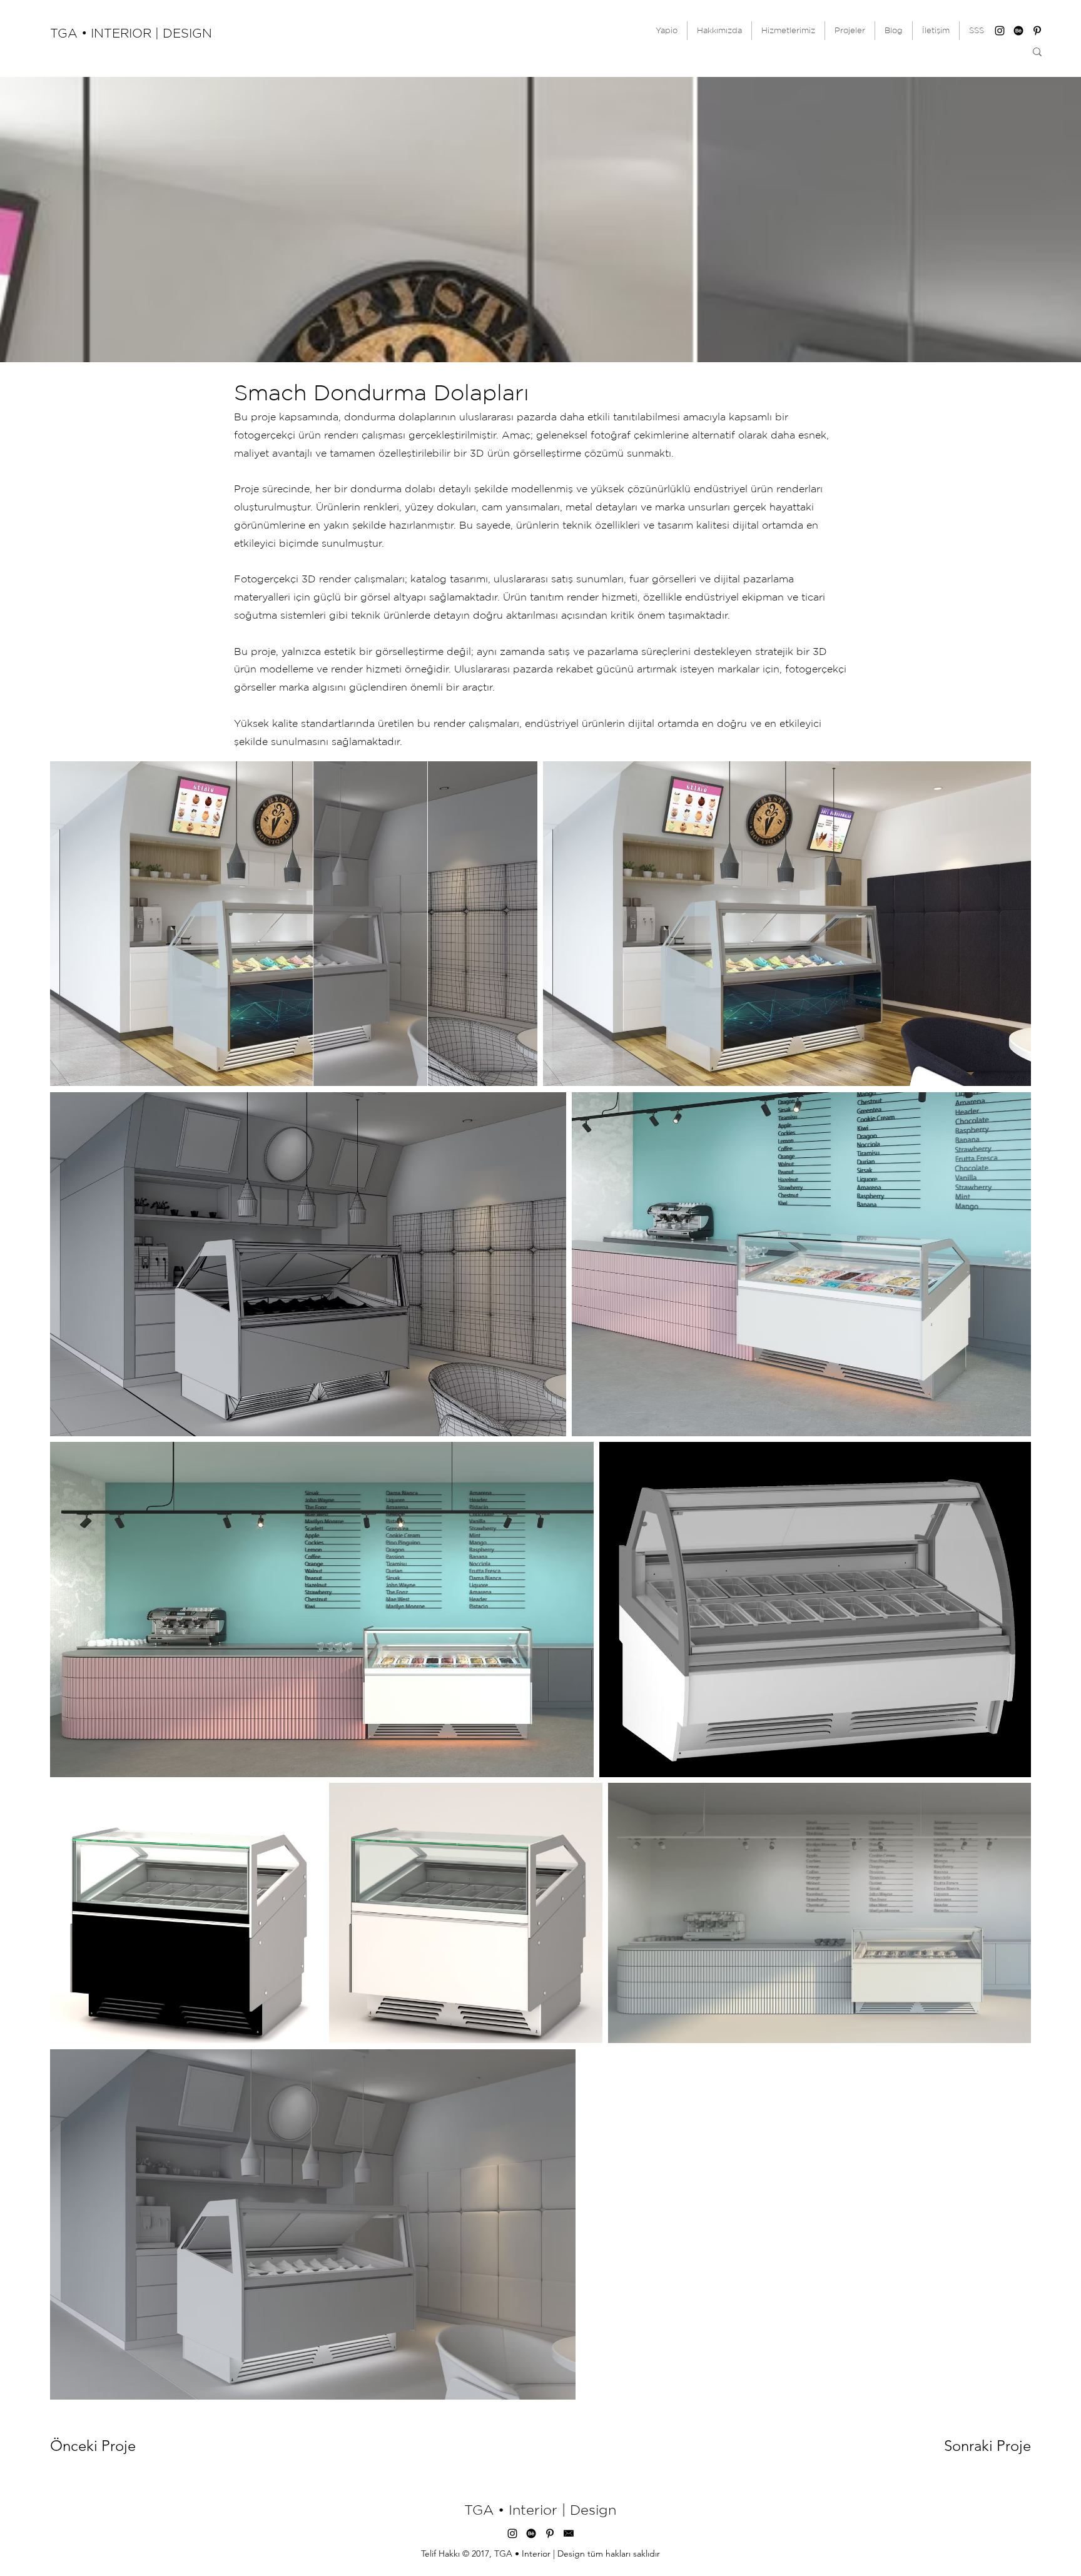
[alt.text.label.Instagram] (1000, 31)
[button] (850, 31)
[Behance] (1018, 31)
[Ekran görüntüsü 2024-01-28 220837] (569, 2533)
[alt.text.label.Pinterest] (1037, 31)
